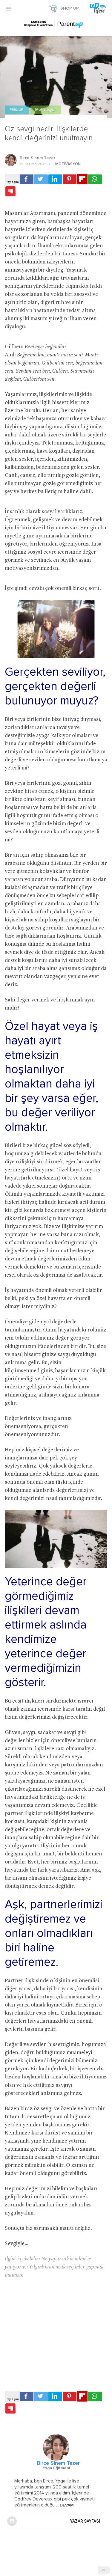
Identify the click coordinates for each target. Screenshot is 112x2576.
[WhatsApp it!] (95, 179)
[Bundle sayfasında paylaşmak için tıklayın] (10, 192)
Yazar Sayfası (85, 2521)
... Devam (64, 2505)
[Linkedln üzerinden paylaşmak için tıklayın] (55, 179)
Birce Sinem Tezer (37, 158)
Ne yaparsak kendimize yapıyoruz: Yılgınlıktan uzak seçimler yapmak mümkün (54, 2267)
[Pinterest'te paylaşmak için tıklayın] (70, 179)
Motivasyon (46, 110)
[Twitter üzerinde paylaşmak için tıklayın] (41, 179)
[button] (8, 8)
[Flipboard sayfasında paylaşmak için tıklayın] (82, 179)
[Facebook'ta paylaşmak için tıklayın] (27, 179)
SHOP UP (70, 8)
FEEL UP (17, 110)
